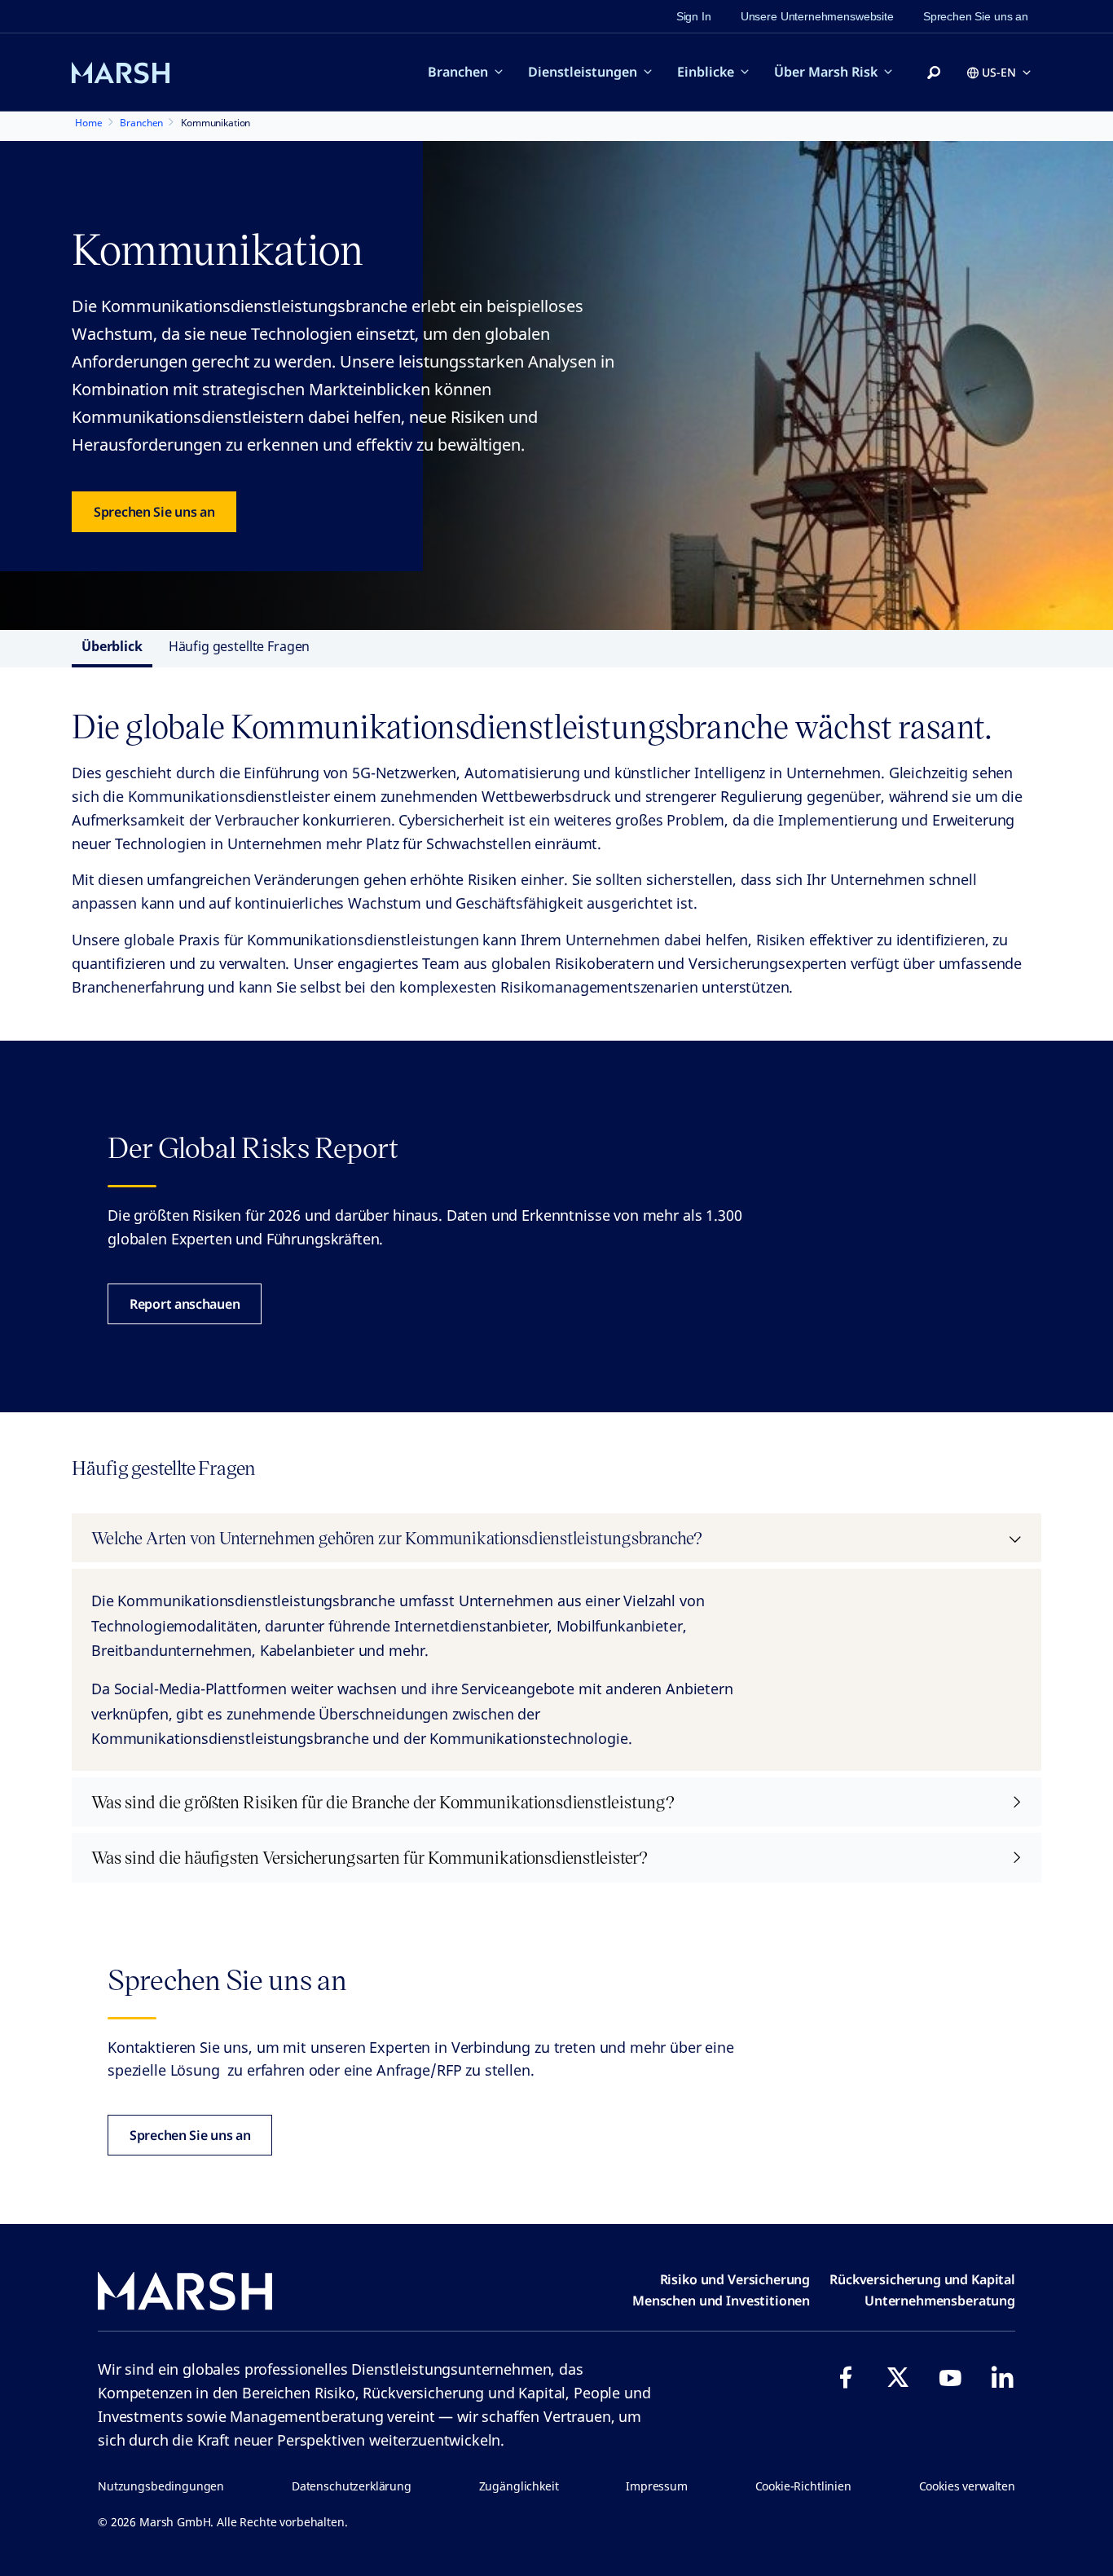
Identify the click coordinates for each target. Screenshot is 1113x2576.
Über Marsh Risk (826, 72)
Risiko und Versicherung (735, 2279)
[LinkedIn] (1002, 2377)
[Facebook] (846, 2377)
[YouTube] (950, 2377)
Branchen (458, 72)
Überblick (112, 646)
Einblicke (706, 72)
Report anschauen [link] (185, 1304)
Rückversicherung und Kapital (922, 2279)
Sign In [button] (694, 16)
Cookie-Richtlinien (803, 2486)
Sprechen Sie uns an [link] (976, 16)
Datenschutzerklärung (352, 2486)
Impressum (657, 2486)
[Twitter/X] (898, 2377)
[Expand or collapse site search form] (934, 73)
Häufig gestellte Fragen (240, 646)
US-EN (999, 72)
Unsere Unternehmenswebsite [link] (817, 16)
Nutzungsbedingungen (161, 2486)
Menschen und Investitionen (721, 2301)
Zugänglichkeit (519, 2486)
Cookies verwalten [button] (967, 2486)
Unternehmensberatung (940, 2301)
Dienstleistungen (583, 72)
